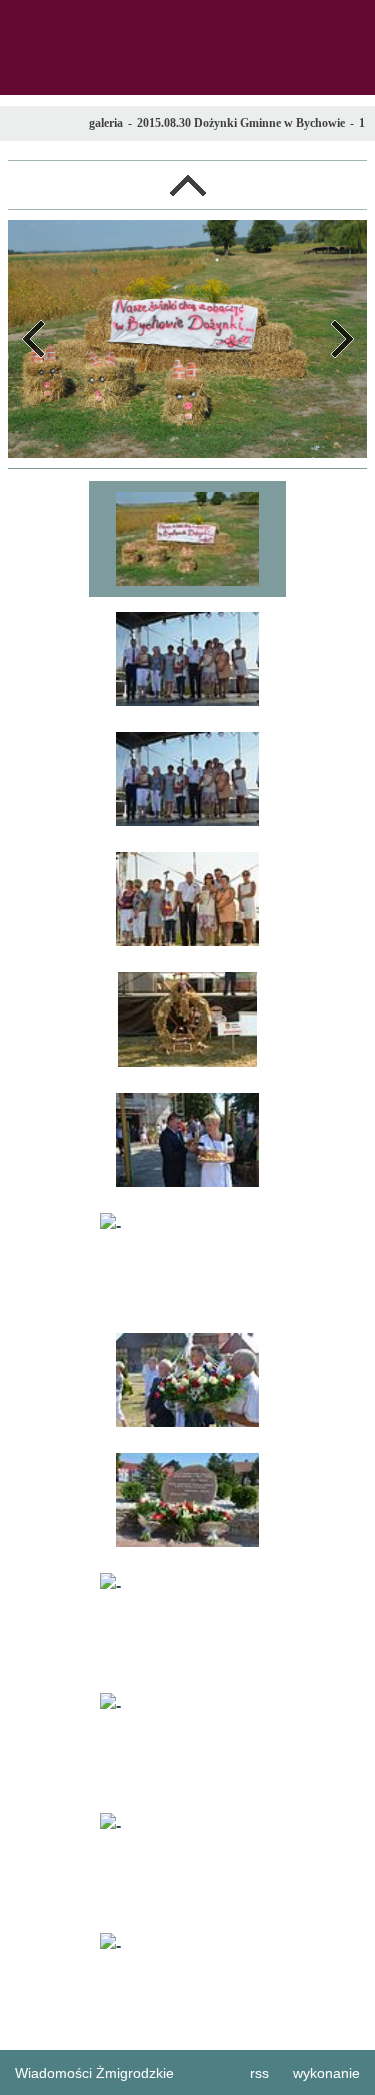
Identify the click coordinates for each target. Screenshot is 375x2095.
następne (342, 339)
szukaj (352, 21)
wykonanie (326, 2073)
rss (259, 2073)
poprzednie (33, 339)
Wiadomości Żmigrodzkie (94, 2073)
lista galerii (187, 185)
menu (21, 21)
